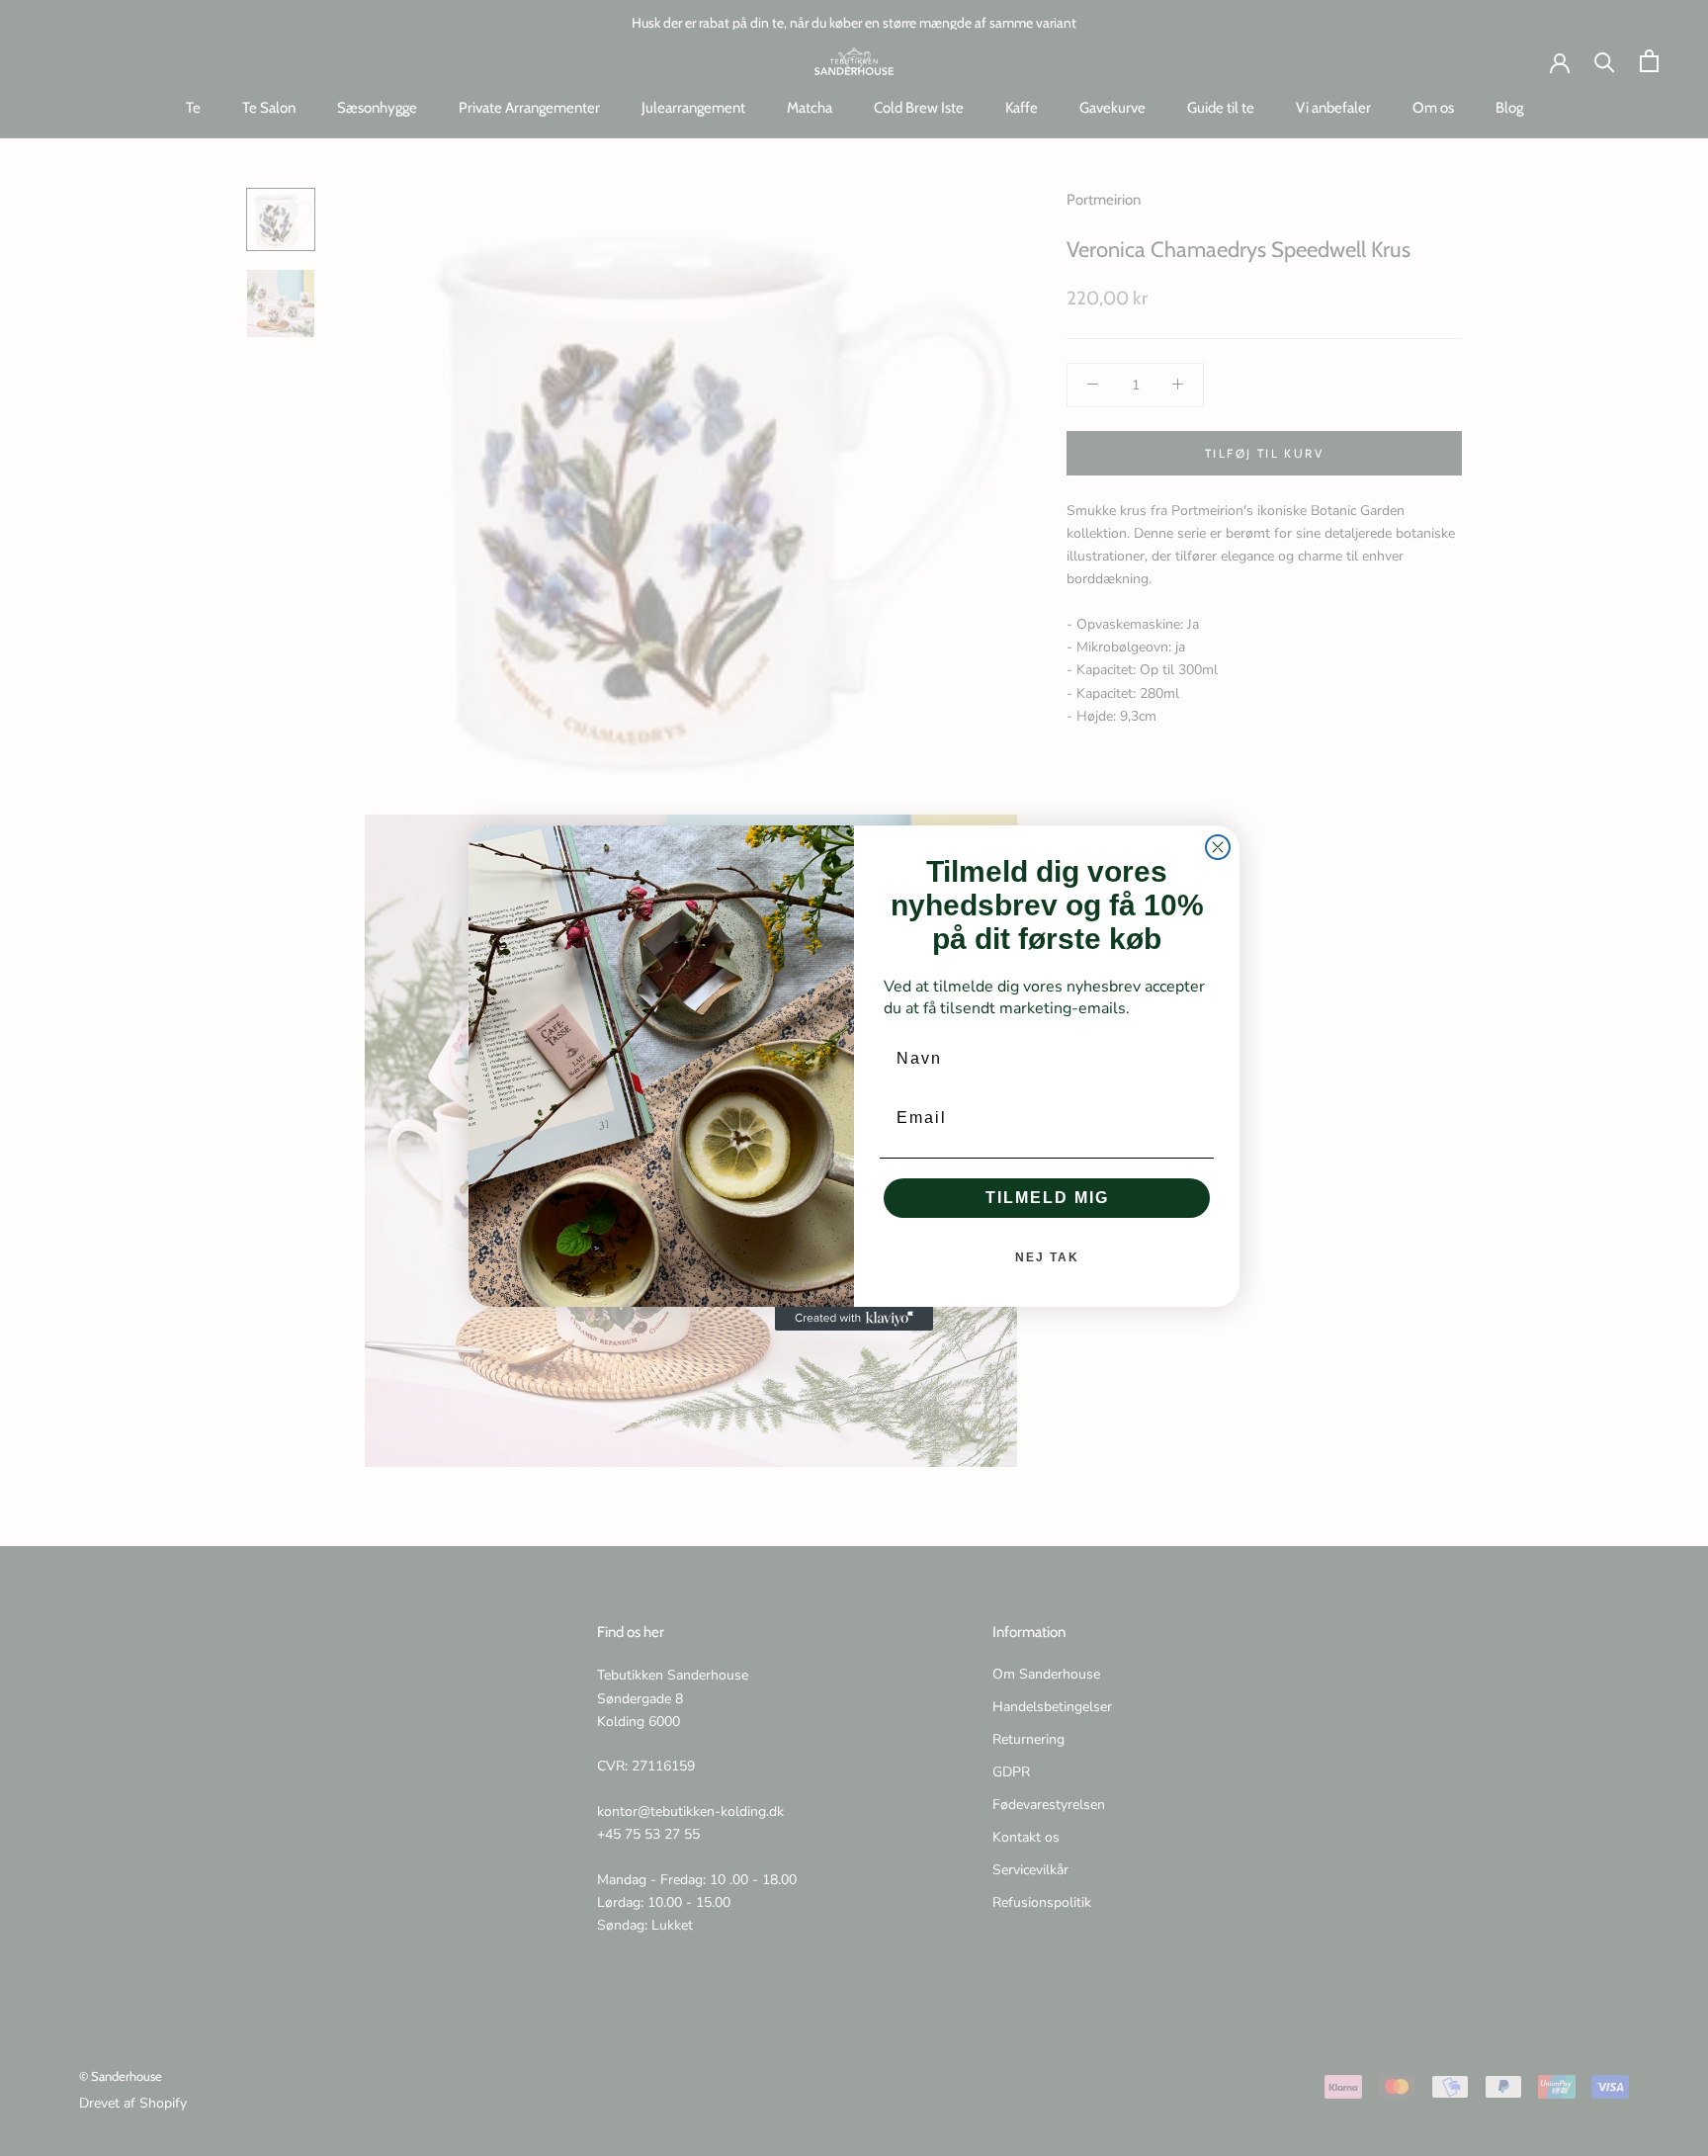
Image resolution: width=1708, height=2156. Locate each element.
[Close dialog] (1218, 847)
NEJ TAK (1047, 1257)
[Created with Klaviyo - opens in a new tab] (854, 1319)
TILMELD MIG (1047, 1198)
